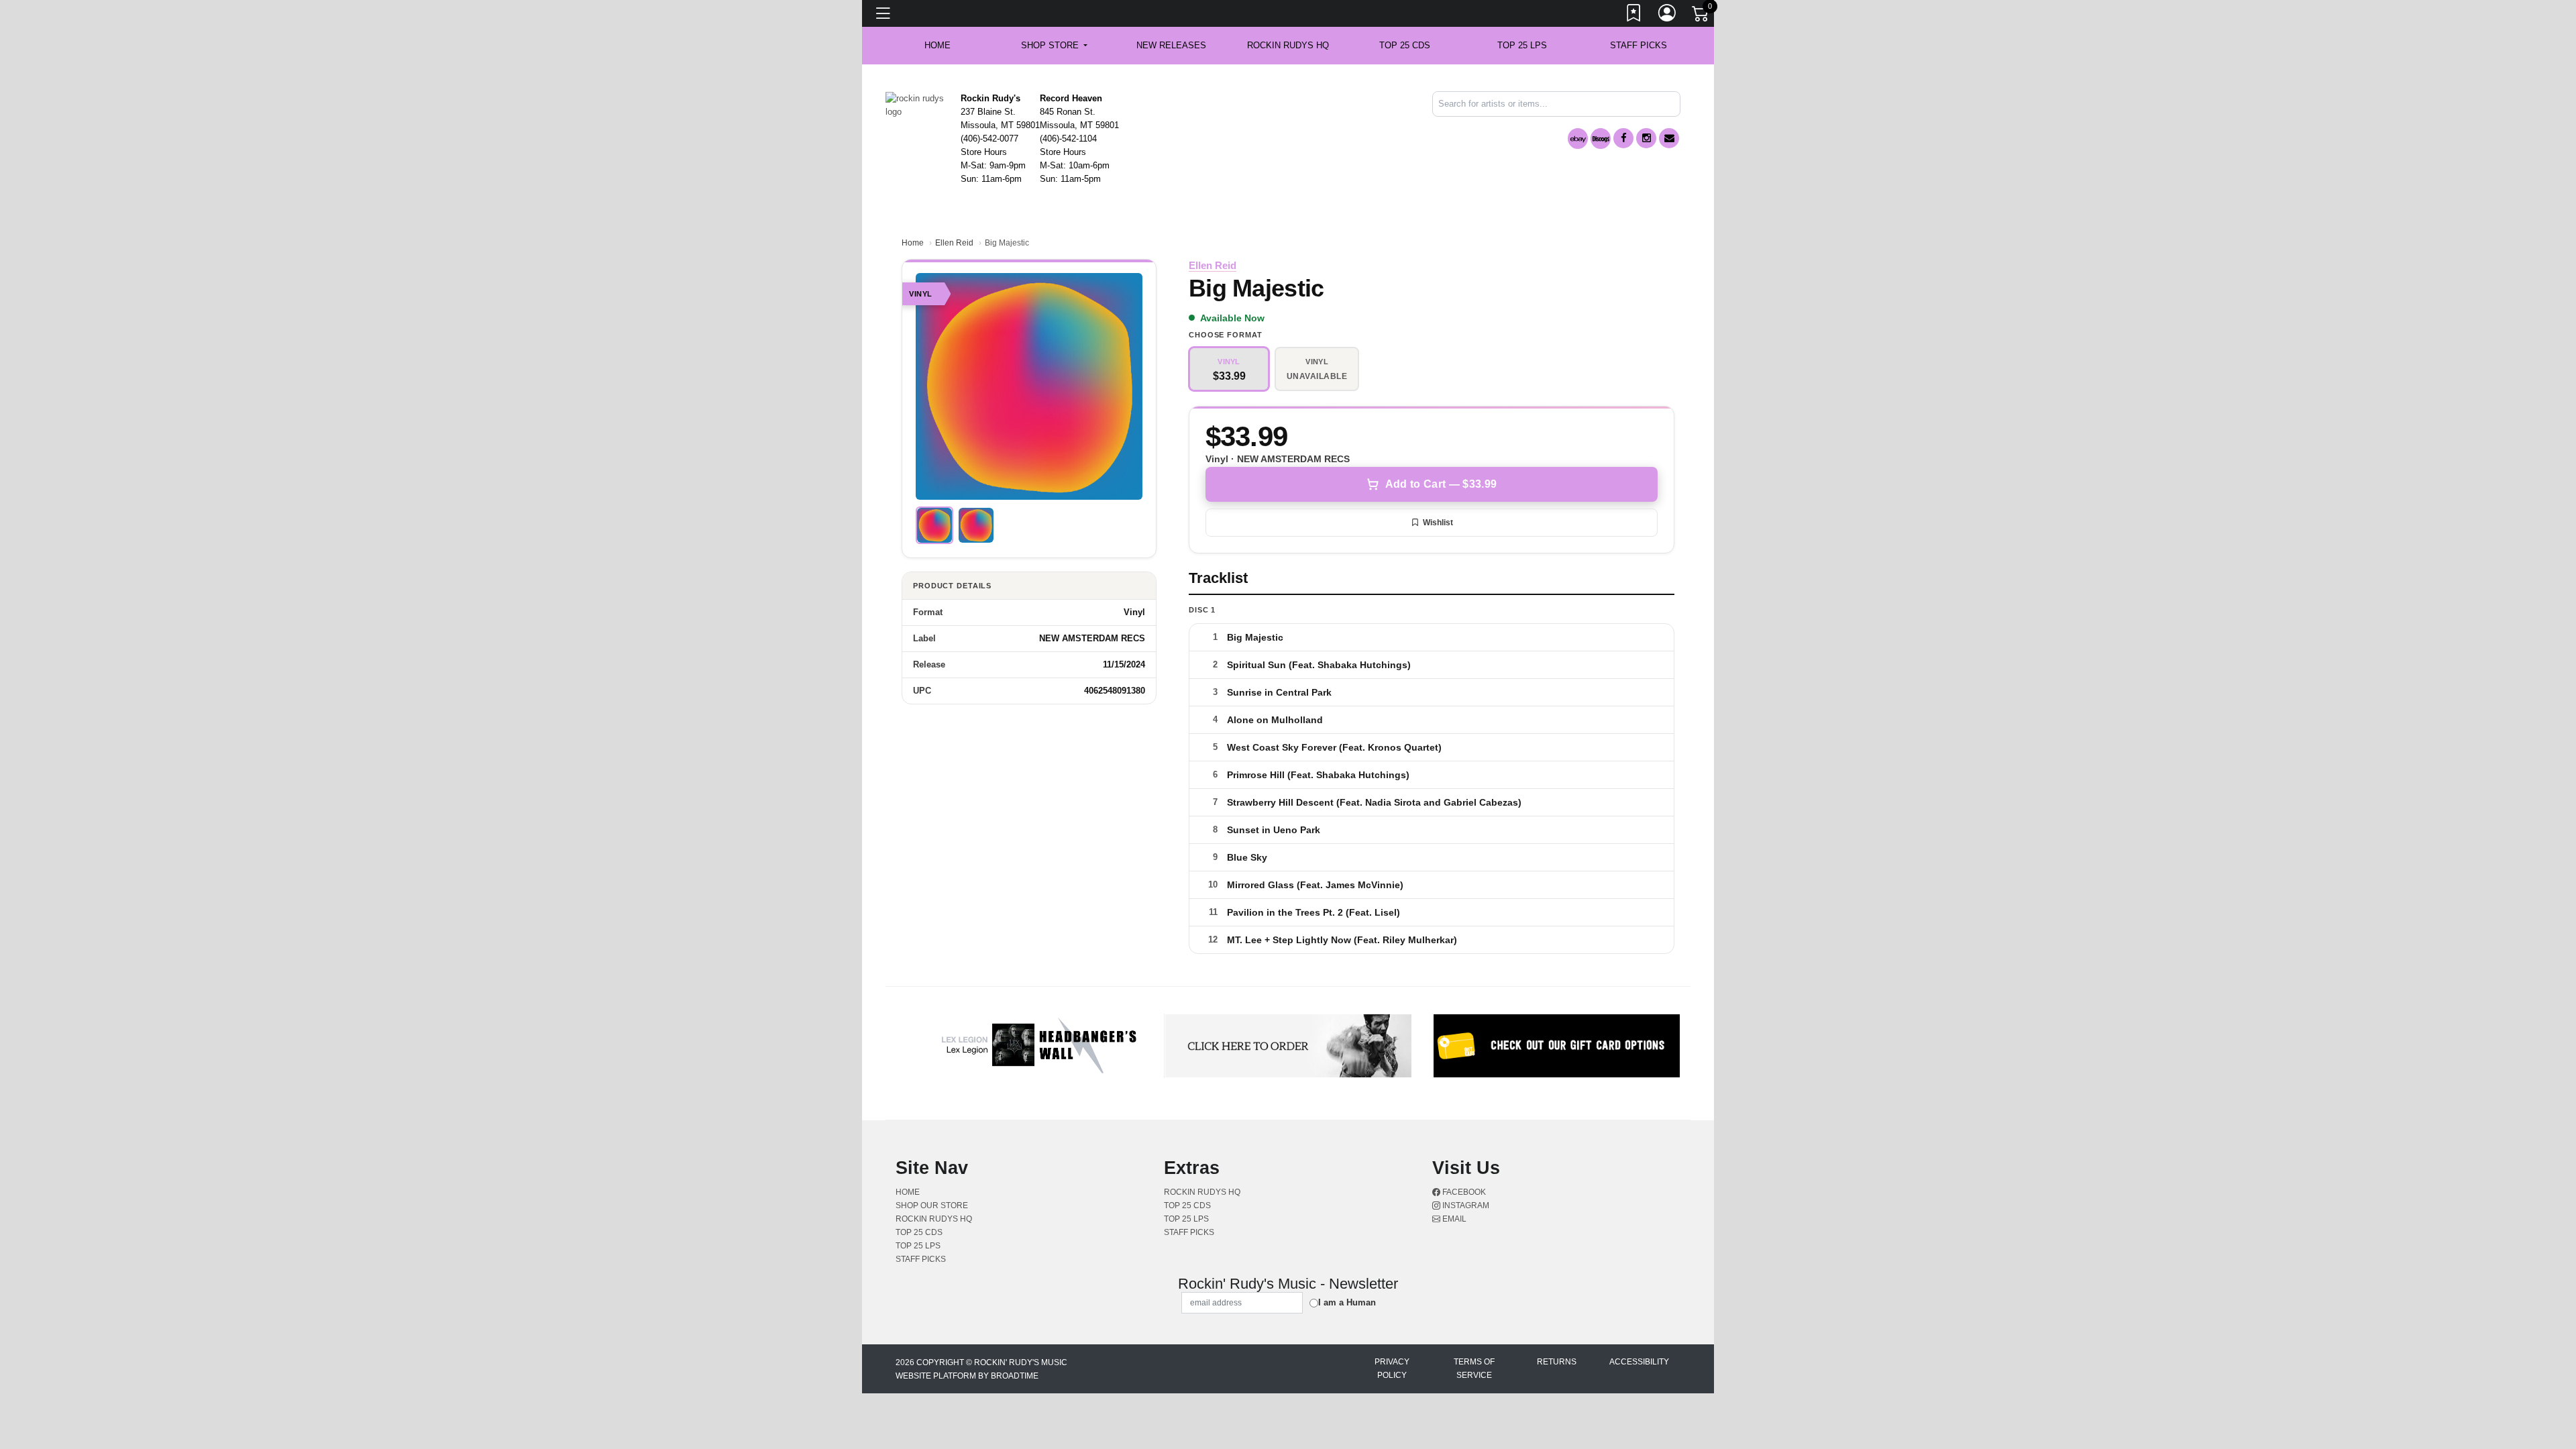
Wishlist (1438, 523)
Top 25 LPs (1522, 45)
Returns (1557, 1362)
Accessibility (1639, 1362)
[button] (1054, 46)
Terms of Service (1474, 1368)
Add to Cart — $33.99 (1441, 484)
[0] (1701, 16)
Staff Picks (1639, 45)
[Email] (1669, 138)
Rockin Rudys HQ (1288, 45)
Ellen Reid (954, 243)
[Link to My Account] (1668, 15)
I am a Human (1347, 1302)
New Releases (1171, 45)
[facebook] (1623, 138)
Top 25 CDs (1405, 45)
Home (913, 243)
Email (1453, 1219)
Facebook (1463, 1192)
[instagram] (1646, 138)
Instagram (1465, 1205)
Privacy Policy (1392, 1368)
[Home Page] (918, 104)
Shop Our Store (932, 1205)
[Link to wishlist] (1634, 15)
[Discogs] (1601, 139)
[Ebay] (1578, 139)
